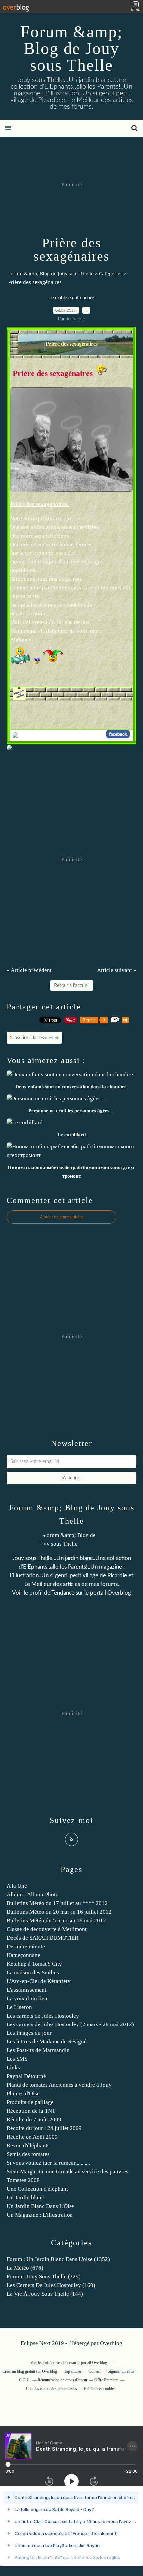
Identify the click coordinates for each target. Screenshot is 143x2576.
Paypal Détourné (26, 2076)
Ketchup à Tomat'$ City (34, 1964)
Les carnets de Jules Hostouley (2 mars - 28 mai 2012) (70, 2024)
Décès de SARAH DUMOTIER (43, 1938)
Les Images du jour (29, 2033)
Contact (95, 2371)
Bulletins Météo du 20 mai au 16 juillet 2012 (59, 1912)
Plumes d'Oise (23, 2094)
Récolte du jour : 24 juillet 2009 (44, 2128)
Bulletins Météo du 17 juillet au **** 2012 (57, 1903)
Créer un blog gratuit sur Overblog (30, 2371)
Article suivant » (117, 970)
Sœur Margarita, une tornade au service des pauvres (68, 2172)
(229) (44, 2276)
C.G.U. (25, 2380)
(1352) (58, 2259)
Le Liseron (19, 2007)
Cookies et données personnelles (52, 2389)
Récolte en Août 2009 (32, 2137)
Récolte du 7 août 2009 (34, 2120)
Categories (111, 274)
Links (13, 2068)
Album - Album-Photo (33, 1894)
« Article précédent (29, 970)
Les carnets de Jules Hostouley (43, 2016)
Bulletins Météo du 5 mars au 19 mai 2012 (56, 1920)
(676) (25, 2268)
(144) (45, 2294)
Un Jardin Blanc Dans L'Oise (40, 2206)
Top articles (73, 2371)
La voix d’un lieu (27, 1998)
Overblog (111, 2343)
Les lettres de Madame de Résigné (47, 2042)
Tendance (63, 1593)
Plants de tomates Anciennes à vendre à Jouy (59, 2085)
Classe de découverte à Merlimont (47, 1929)
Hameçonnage (23, 1955)
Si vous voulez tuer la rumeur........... (48, 2163)
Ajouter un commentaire (62, 1217)
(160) (51, 2285)
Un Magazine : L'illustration (40, 2215)
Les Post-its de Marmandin (38, 2050)
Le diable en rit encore (72, 298)
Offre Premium (106, 2380)
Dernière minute (26, 1946)
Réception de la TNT (31, 2111)
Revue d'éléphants (28, 2146)
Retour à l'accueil (72, 986)
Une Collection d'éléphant (37, 2189)
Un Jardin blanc (25, 2198)
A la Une (17, 1886)
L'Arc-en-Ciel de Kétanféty (39, 1981)
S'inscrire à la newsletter (34, 1038)
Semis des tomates (28, 2154)
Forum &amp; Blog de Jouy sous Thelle (71, 48)
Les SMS (17, 2059)
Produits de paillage (30, 2102)
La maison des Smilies (33, 1972)
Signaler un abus (121, 2371)
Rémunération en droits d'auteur (63, 2380)
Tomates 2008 (23, 2180)
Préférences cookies (100, 2389)
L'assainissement (26, 1990)
